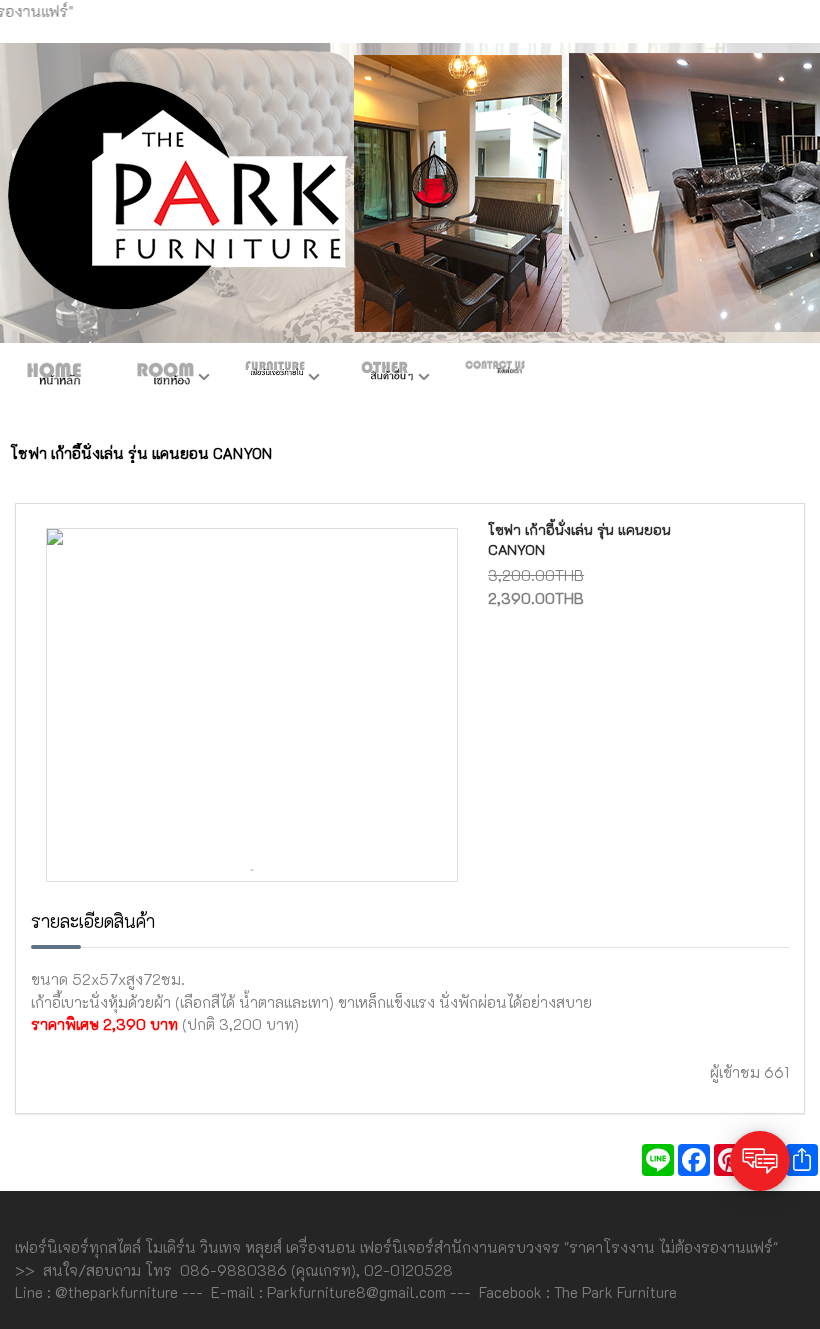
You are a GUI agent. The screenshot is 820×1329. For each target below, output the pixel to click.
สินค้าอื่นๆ (385, 378)
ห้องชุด (165, 378)
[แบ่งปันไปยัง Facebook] (694, 1160)
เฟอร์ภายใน (275, 378)
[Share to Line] (658, 1160)
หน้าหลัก (55, 378)
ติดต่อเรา (495, 378)
